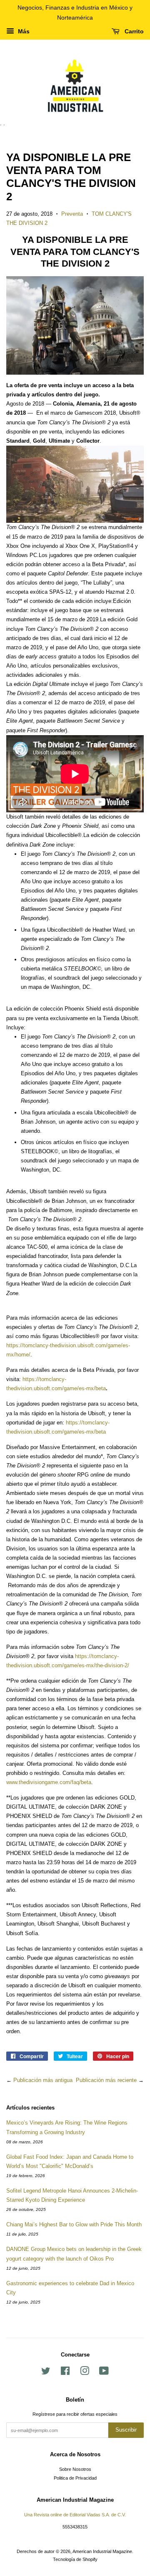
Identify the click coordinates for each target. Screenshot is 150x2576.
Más (23, 31)
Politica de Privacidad (75, 2478)
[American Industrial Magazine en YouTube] (104, 2373)
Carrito (133, 31)
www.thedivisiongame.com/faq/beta (49, 1782)
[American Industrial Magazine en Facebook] (65, 2373)
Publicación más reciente (106, 2080)
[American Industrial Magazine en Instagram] (85, 2373)
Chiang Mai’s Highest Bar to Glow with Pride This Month (74, 2224)
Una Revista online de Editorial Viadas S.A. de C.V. (75, 2515)
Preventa (72, 214)
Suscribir (126, 2430)
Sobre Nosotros (75, 2469)
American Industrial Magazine (102, 2551)
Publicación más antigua (43, 2080)
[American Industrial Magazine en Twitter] (46, 2373)
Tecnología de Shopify (75, 2559)
